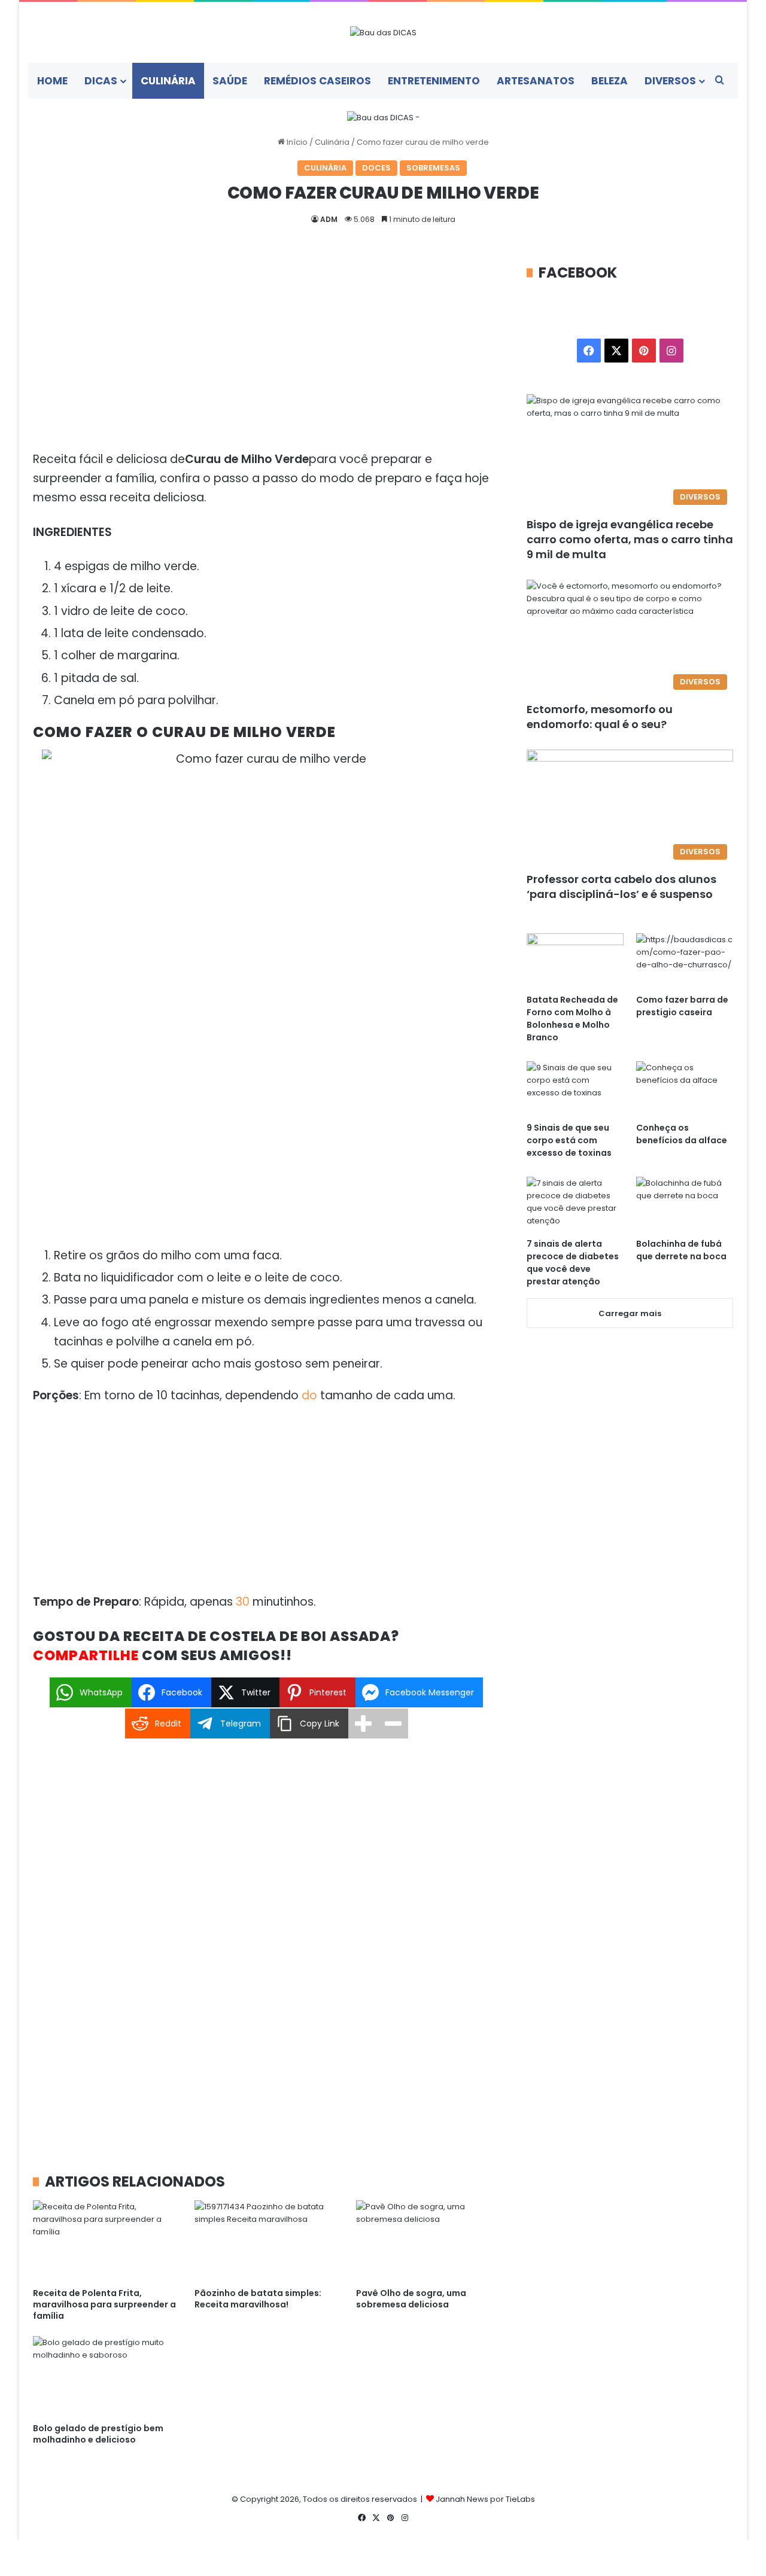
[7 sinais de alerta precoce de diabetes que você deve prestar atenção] (575, 1204)
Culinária (168, 81)
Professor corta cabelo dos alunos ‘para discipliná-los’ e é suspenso (621, 887)
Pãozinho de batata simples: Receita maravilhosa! (258, 2299)
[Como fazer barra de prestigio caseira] (685, 960)
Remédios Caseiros (317, 81)
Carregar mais (630, 1313)
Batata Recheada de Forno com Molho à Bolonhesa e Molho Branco (572, 1018)
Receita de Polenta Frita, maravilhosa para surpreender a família (104, 2304)
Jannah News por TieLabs (485, 2499)
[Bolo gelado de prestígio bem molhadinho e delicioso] (105, 2376)
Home (52, 81)
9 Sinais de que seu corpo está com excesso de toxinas (569, 1140)
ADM (329, 219)
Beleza (610, 81)
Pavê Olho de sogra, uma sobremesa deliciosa (411, 2299)
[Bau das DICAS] (383, 32)
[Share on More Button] (363, 1724)
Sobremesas (433, 168)
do (309, 1395)
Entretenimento (434, 81)
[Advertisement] (266, 351)
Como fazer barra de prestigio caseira (682, 1006)
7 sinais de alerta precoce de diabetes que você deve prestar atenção (573, 1263)
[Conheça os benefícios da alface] (685, 1088)
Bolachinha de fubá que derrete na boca (681, 1250)
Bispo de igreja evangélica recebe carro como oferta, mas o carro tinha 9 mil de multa (630, 539)
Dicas (101, 81)
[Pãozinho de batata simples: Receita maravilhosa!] (266, 2241)
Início (296, 142)
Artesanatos (536, 81)
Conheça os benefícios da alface (682, 1134)
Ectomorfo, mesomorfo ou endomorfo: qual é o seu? (600, 717)
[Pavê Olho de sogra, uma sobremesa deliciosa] (428, 2241)
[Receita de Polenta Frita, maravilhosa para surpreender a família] (105, 2241)
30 (243, 1602)
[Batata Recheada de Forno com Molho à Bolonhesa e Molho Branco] (575, 960)
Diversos (670, 81)
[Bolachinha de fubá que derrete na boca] (685, 1204)
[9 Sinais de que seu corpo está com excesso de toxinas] (575, 1088)
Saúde (230, 81)
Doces (376, 168)
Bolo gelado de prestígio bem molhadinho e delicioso (98, 2434)
